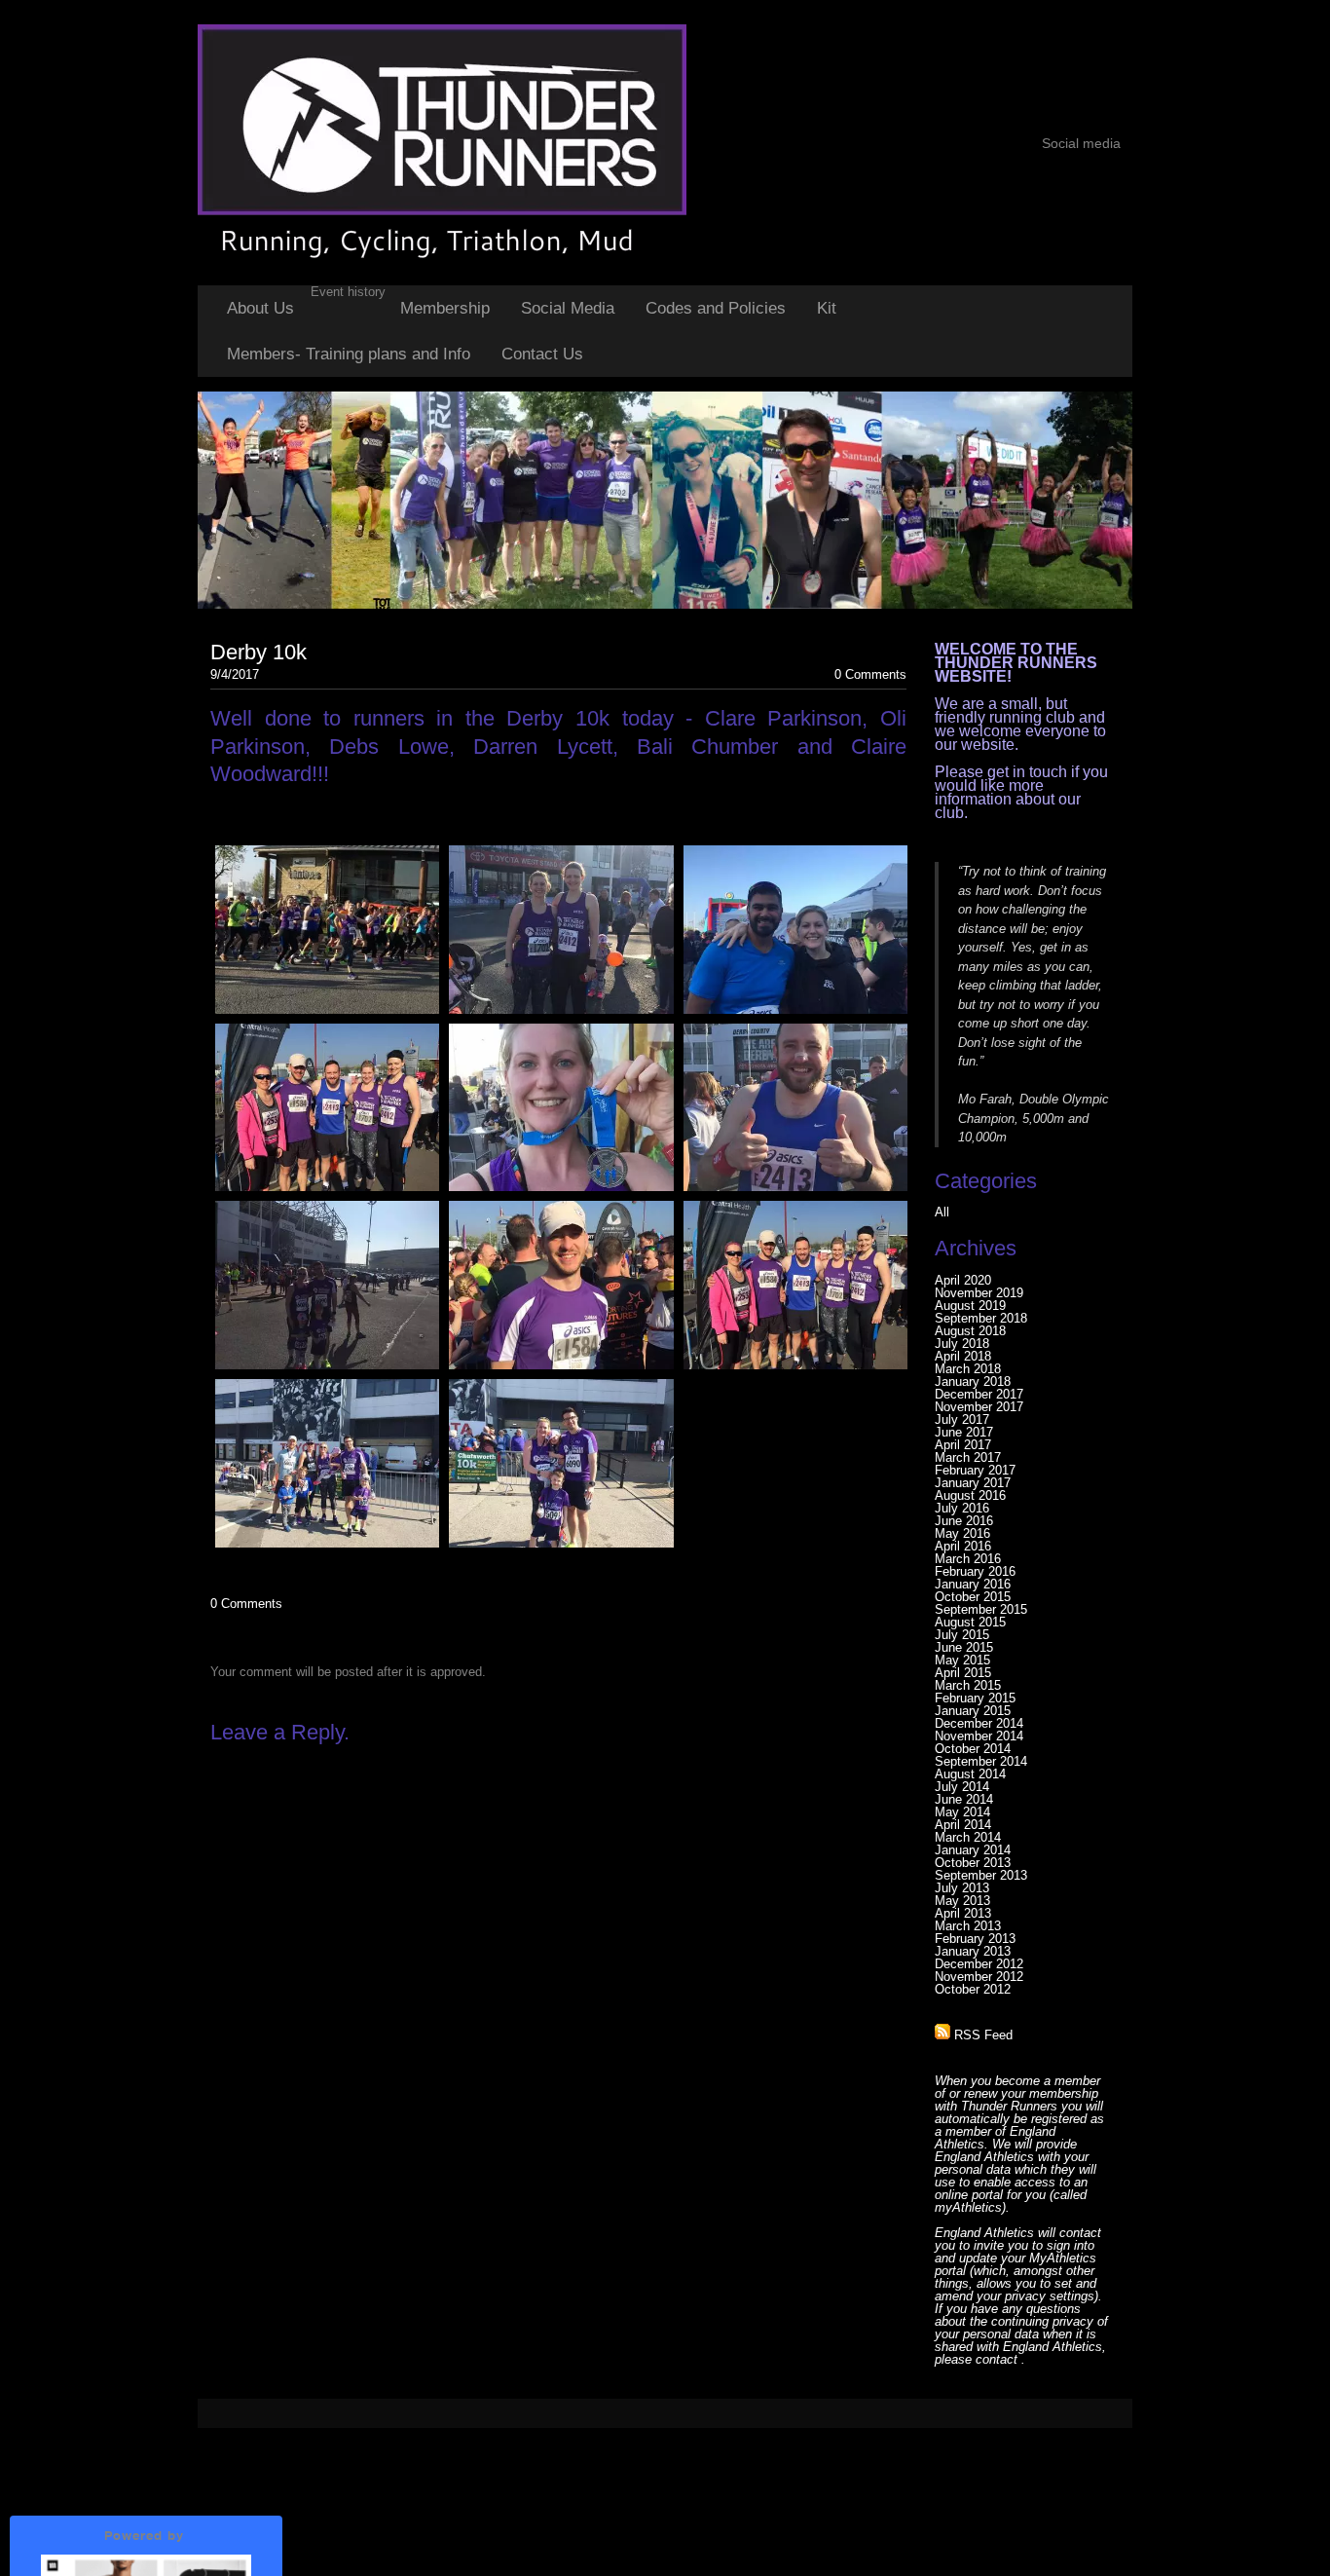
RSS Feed (981, 2035)
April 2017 (963, 1445)
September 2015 (981, 1609)
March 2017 (968, 1457)
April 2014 (963, 1825)
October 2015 (973, 1597)
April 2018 (963, 1356)
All (942, 1212)
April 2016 (963, 1546)
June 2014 (964, 1799)
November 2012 (979, 1977)
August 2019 (970, 1306)
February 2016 (975, 1571)
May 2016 (962, 1533)
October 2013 (973, 1863)
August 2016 (970, 1495)
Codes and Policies (716, 308)
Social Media (568, 308)
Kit (827, 308)
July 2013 (962, 1888)
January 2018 (973, 1381)
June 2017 (964, 1432)
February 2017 (975, 1470)
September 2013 (981, 1875)
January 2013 (973, 1951)
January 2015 (973, 1711)
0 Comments (870, 674)
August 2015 (970, 1622)
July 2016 (962, 1508)
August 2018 (970, 1331)
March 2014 (968, 1837)
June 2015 (964, 1647)
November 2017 (979, 1407)
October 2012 (973, 1989)
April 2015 (963, 1673)
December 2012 (979, 1964)
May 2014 (962, 1812)
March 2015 (968, 1685)
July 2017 (962, 1419)
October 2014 (973, 1749)
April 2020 (963, 1280)
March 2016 (968, 1559)
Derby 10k (259, 652)
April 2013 (963, 1913)
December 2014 (979, 1723)
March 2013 (968, 1926)
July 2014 (962, 1787)
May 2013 (962, 1901)
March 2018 (968, 1369)
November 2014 (979, 1736)
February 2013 (975, 1939)
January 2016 (973, 1584)
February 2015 (975, 1698)
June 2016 (964, 1521)
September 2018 (981, 1318)
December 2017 (979, 1394)
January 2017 (973, 1483)
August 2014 (970, 1774)
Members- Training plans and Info (349, 354)
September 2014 (981, 1761)
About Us (260, 308)
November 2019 (979, 1293)
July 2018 (962, 1344)
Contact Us (542, 354)
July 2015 (962, 1635)
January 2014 (973, 1850)
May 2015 (962, 1660)
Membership (445, 308)
